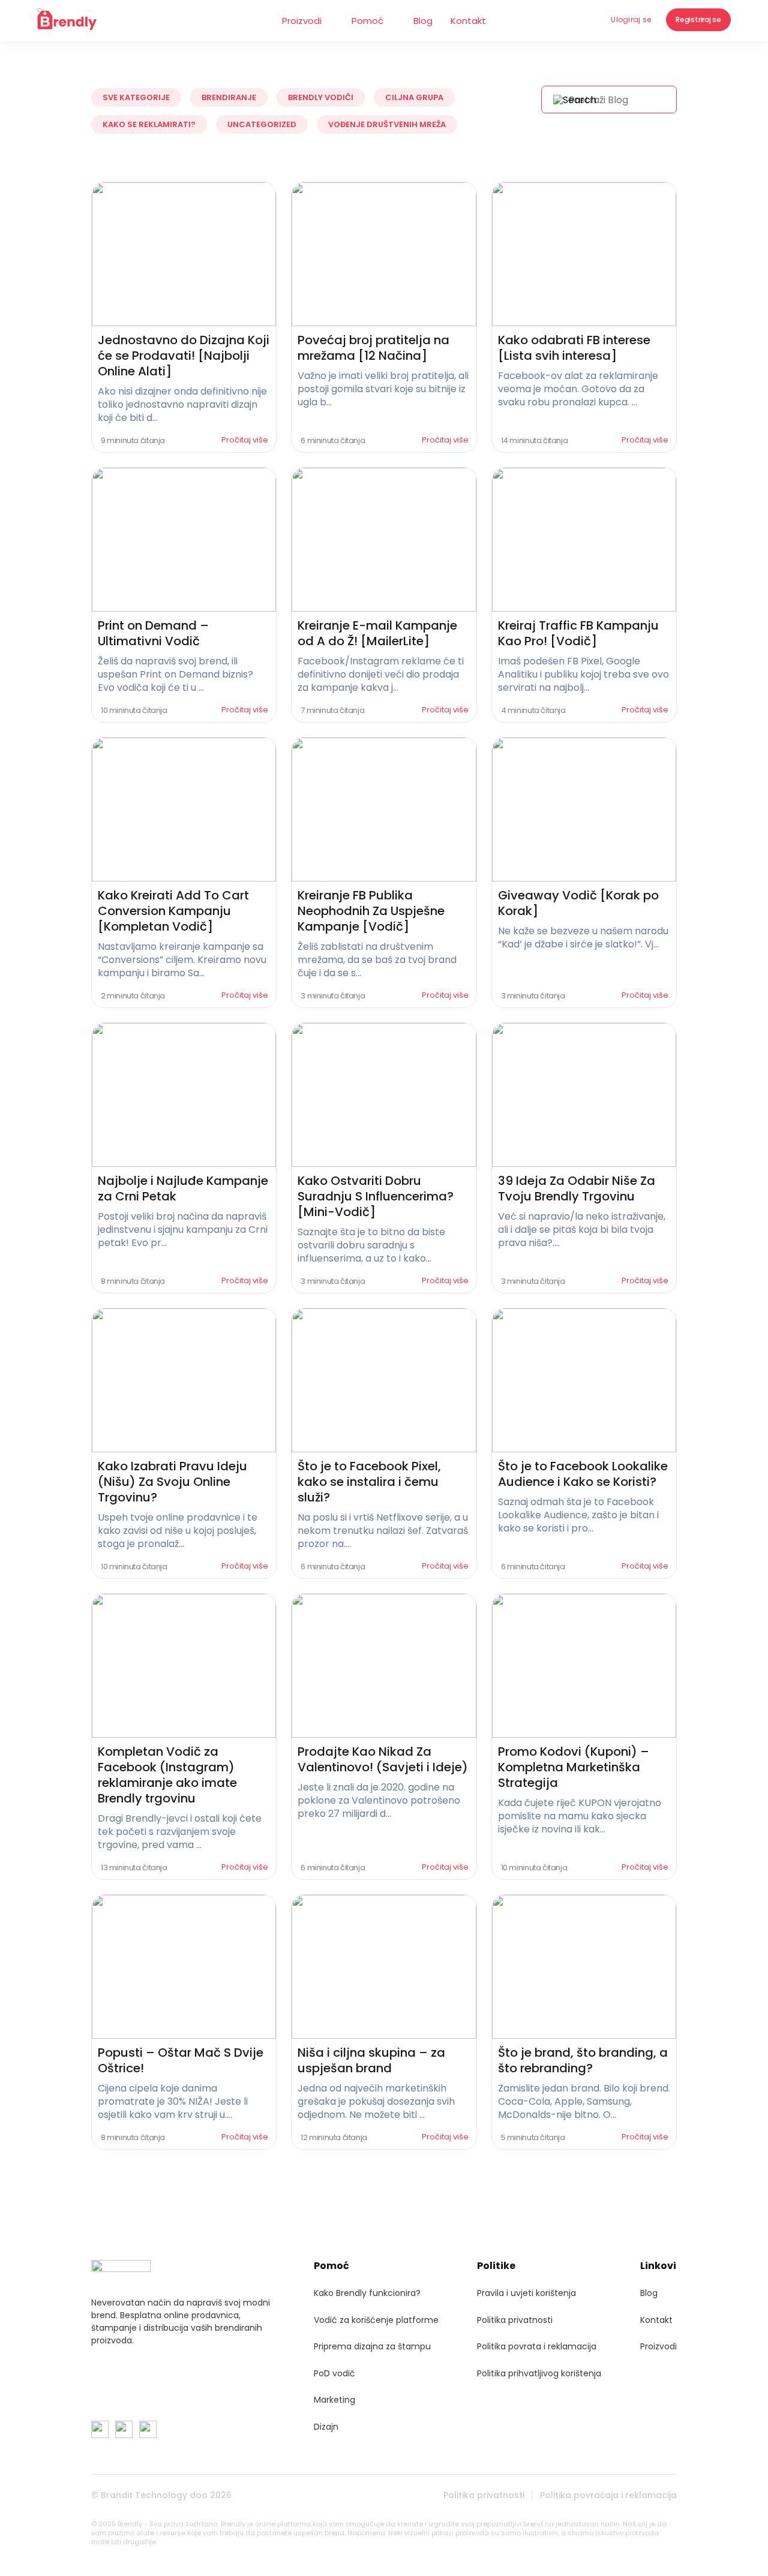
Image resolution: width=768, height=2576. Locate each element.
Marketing (334, 2400)
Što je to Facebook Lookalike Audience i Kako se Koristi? (583, 1474)
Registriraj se (698, 19)
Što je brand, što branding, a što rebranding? (583, 2060)
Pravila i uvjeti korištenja (526, 2293)
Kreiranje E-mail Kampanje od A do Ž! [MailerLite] (377, 633)
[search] (575, 100)
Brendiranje (229, 97)
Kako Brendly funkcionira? (367, 2293)
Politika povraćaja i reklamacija (608, 2495)
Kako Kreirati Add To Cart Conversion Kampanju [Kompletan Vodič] (173, 911)
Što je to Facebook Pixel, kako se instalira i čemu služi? (369, 1482)
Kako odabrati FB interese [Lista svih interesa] (574, 348)
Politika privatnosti (515, 2320)
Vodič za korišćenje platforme (376, 2320)
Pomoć (367, 21)
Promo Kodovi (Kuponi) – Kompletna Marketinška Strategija (574, 1767)
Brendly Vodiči (321, 97)
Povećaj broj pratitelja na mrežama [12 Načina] (373, 348)
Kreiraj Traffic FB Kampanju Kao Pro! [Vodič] (578, 633)
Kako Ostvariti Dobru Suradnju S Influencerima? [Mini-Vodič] (376, 1196)
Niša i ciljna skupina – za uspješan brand (371, 2060)
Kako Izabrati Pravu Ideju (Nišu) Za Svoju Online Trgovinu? (172, 1482)
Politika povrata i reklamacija (537, 2346)
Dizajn (326, 2427)
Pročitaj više (246, 440)
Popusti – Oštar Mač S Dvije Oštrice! (181, 2060)
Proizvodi (302, 21)
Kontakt (468, 21)
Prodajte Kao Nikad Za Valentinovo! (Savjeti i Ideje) (383, 1759)
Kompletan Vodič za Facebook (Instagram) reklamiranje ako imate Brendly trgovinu (167, 1775)
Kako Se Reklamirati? (149, 124)
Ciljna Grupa (414, 97)
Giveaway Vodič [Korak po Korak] (578, 903)
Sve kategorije (136, 97)
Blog (423, 21)
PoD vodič (334, 2373)
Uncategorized (262, 124)
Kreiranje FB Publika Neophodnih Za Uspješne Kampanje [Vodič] (371, 911)
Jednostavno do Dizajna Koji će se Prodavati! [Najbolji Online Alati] (184, 356)
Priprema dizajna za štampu (372, 2346)
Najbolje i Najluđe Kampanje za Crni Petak (183, 1188)
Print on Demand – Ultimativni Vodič (153, 633)
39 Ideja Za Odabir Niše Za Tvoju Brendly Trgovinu (577, 1188)
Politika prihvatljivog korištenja (539, 2373)
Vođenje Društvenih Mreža (387, 124)
